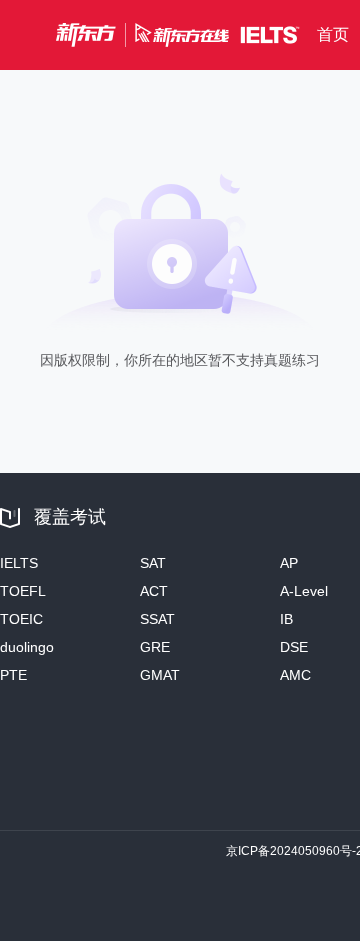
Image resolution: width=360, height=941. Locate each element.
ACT (154, 591)
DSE (294, 647)
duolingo (27, 647)
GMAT (160, 675)
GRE (155, 647)
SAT (153, 563)
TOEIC (21, 619)
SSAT (157, 619)
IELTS (19, 563)
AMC (295, 675)
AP (289, 563)
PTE (13, 675)
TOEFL (23, 591)
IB (286, 619)
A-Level (304, 591)
